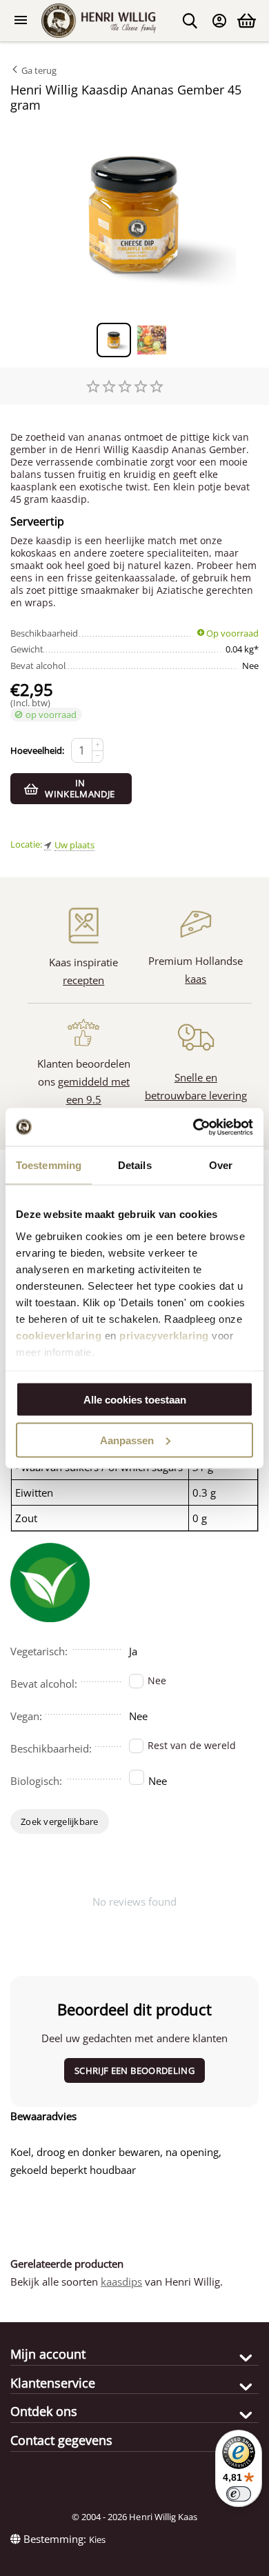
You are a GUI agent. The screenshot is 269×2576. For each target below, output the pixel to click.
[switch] (239, 2494)
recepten (83, 980)
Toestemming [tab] (49, 1165)
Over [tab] (221, 1165)
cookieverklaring (59, 1335)
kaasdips (121, 2282)
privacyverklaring (164, 1335)
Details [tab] (135, 1165)
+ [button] (98, 745)
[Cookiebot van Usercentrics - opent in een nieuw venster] (193, 1127)
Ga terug (38, 70)
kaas (196, 979)
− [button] (98, 756)
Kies (97, 2539)
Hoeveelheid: (37, 750)
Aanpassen (127, 1440)
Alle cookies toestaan (135, 1400)
